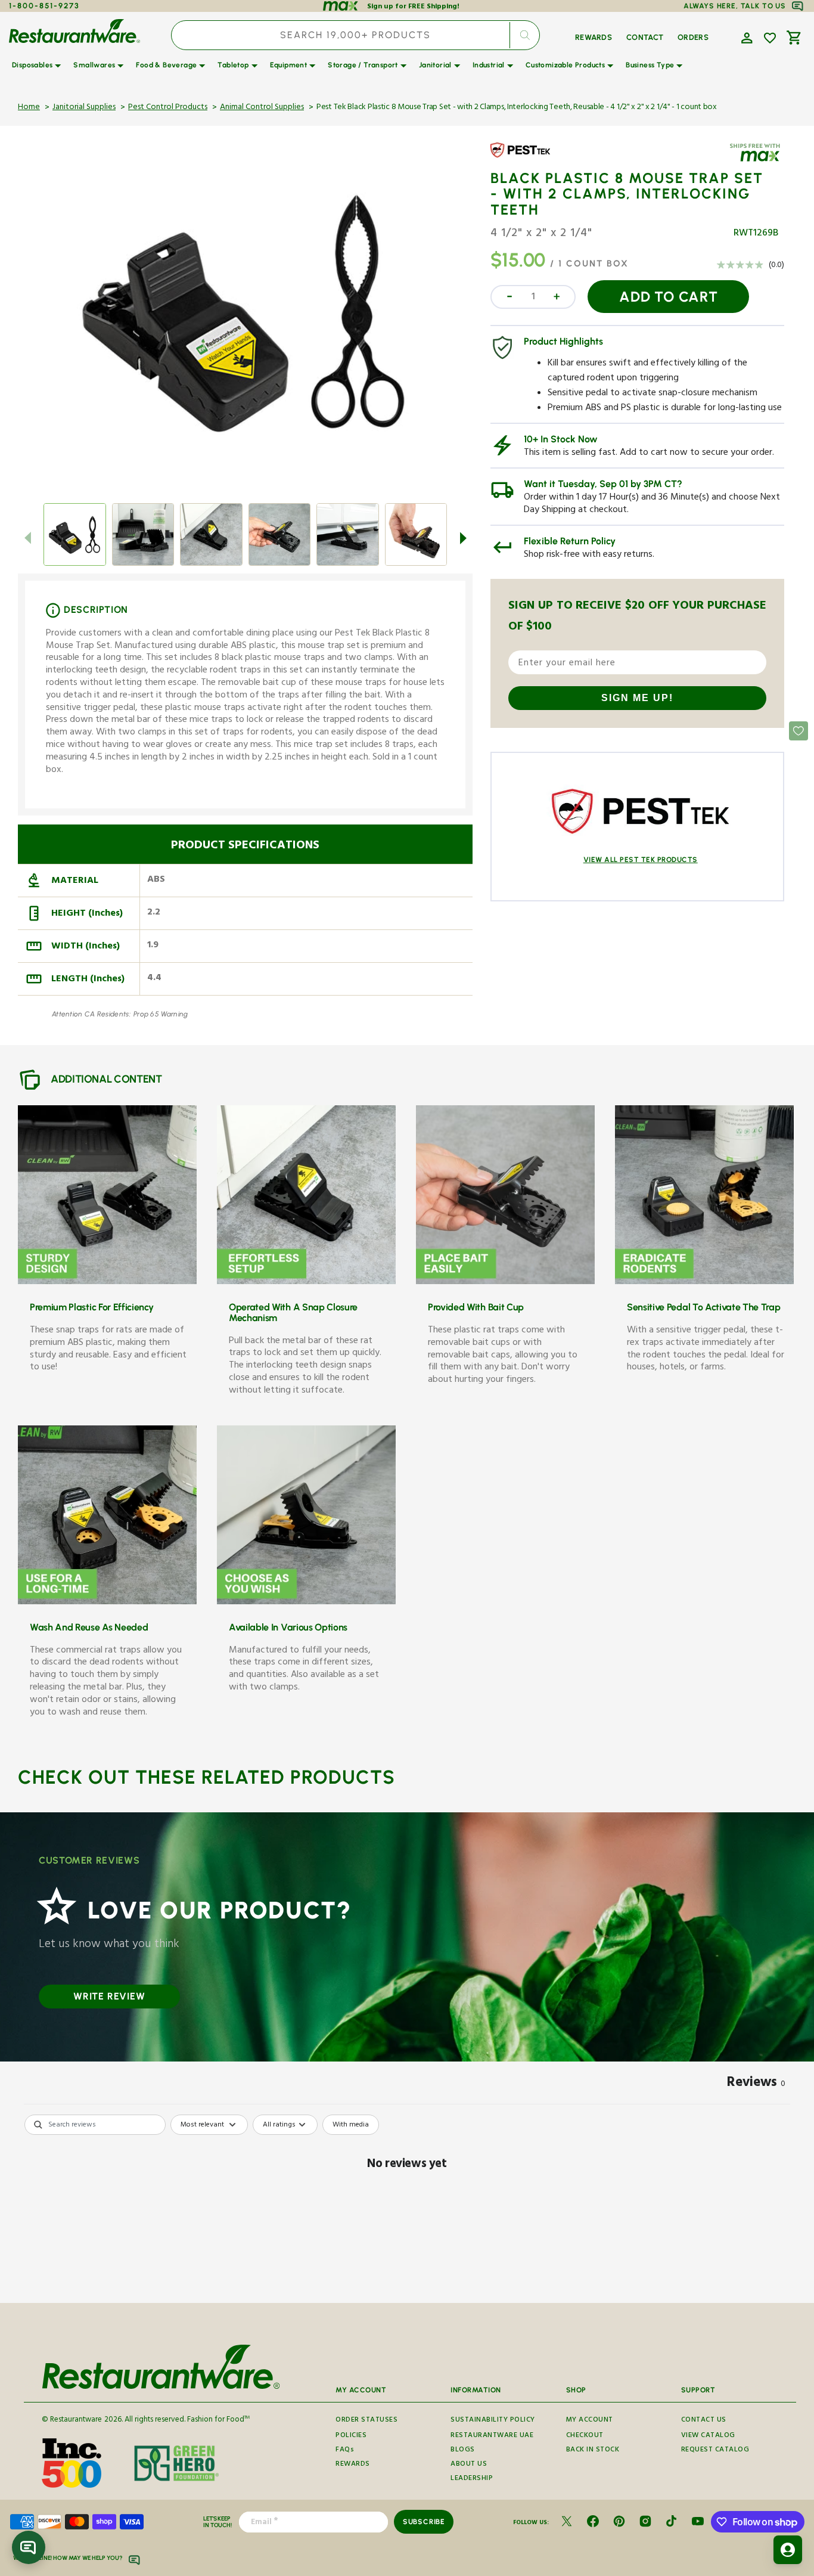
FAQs (345, 2451)
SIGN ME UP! (637, 698)
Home (29, 108)
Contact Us (704, 2420)
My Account (590, 2420)
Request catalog (715, 2451)
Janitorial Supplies (84, 108)
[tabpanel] (407, 2205)
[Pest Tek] (525, 159)
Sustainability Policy (493, 2420)
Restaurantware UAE (492, 2436)
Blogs (463, 2451)
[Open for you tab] (788, 2550)
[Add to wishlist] (770, 38)
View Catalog (708, 2436)
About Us (469, 2465)
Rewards (353, 2465)
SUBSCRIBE (424, 2522)
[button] (745, 37)
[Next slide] (463, 538)
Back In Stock (593, 2451)
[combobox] (355, 35)
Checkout (585, 2436)
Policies (351, 2436)
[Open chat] (29, 2547)
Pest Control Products (168, 108)
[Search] (525, 35)
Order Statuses (366, 2420)
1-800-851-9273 (44, 6)
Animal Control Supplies (262, 108)
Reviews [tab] (756, 2084)
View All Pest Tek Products (641, 860)
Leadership (472, 2479)
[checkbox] (351, 2125)
